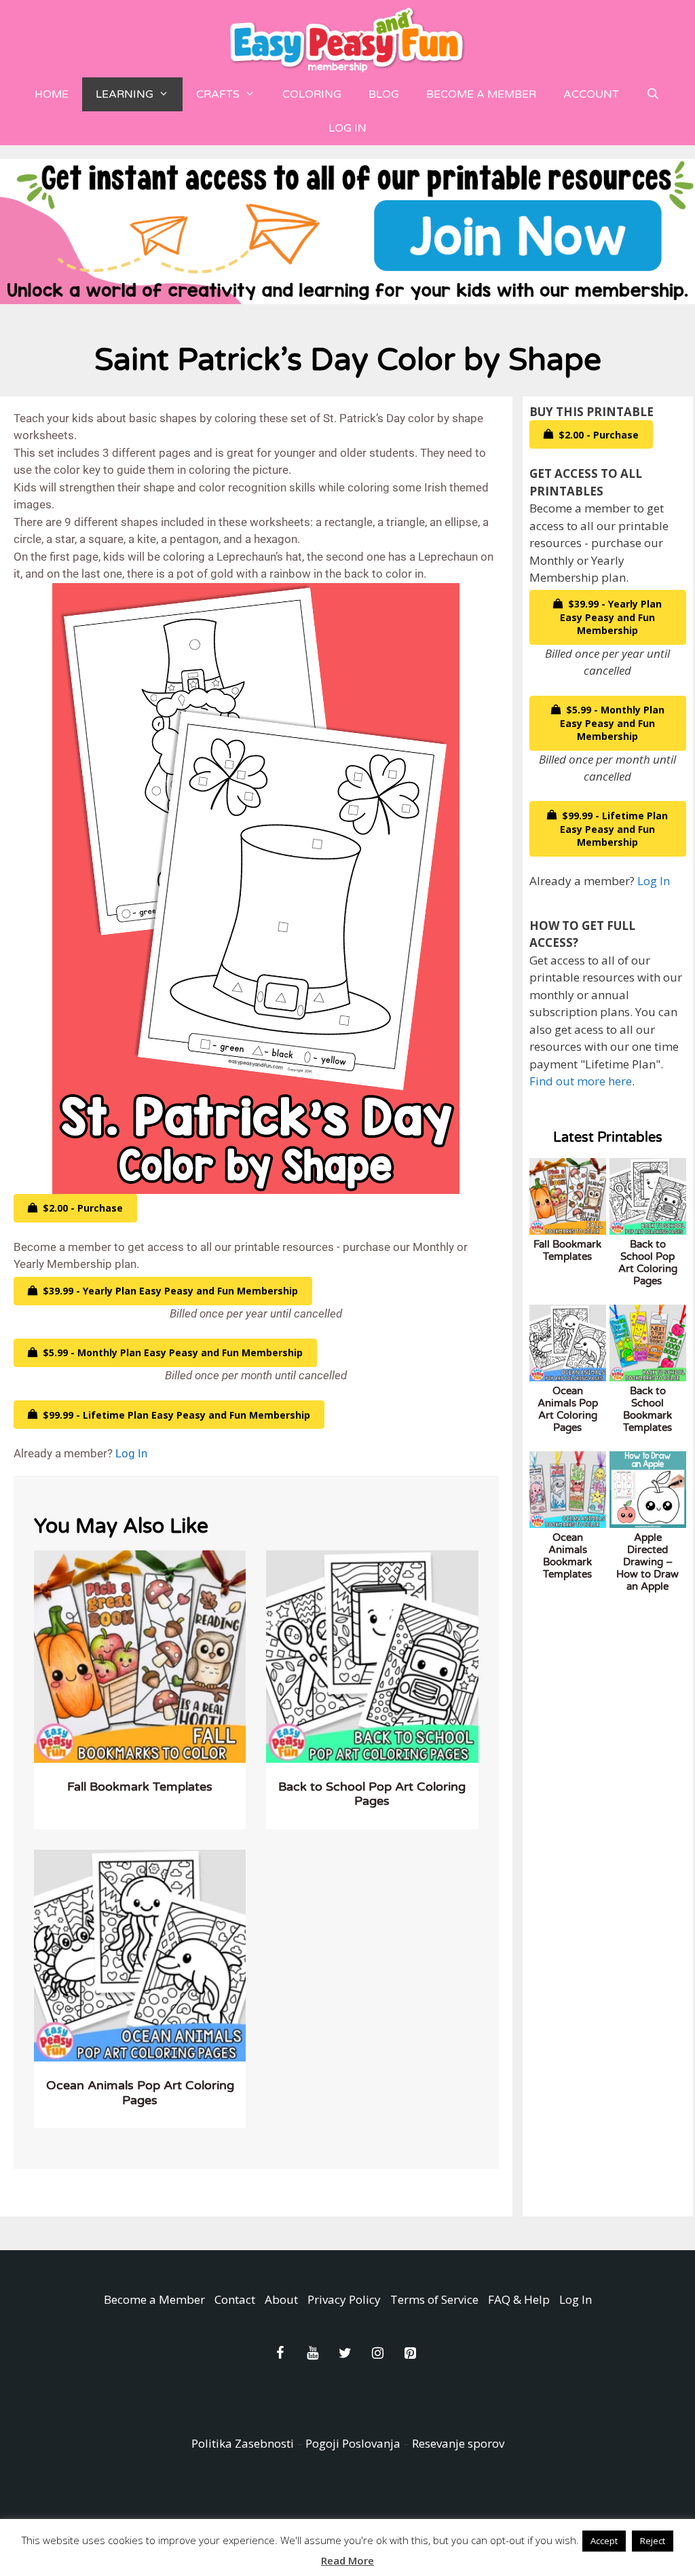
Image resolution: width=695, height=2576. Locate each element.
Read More (347, 2560)
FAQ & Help (519, 2299)
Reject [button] (653, 2541)
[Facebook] (280, 2353)
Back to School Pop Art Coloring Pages (372, 1794)
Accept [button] (604, 2541)
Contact (235, 2299)
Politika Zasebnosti (243, 2443)
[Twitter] (345, 2353)
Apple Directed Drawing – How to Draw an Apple (647, 1562)
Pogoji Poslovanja (353, 2443)
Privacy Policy (344, 2299)
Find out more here (581, 1081)
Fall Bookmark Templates (140, 1787)
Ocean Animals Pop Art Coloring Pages (140, 2093)
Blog (384, 94)
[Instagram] (377, 2353)
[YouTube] (312, 2353)
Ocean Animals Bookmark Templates (567, 1556)
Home (52, 94)
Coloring (312, 94)
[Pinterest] (410, 2353)
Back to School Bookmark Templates (647, 1409)
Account (591, 94)
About (281, 2299)
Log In (347, 128)
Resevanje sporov (458, 2443)
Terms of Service (434, 2299)
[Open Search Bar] (653, 94)
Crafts (218, 94)
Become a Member (481, 94)
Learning (125, 94)
